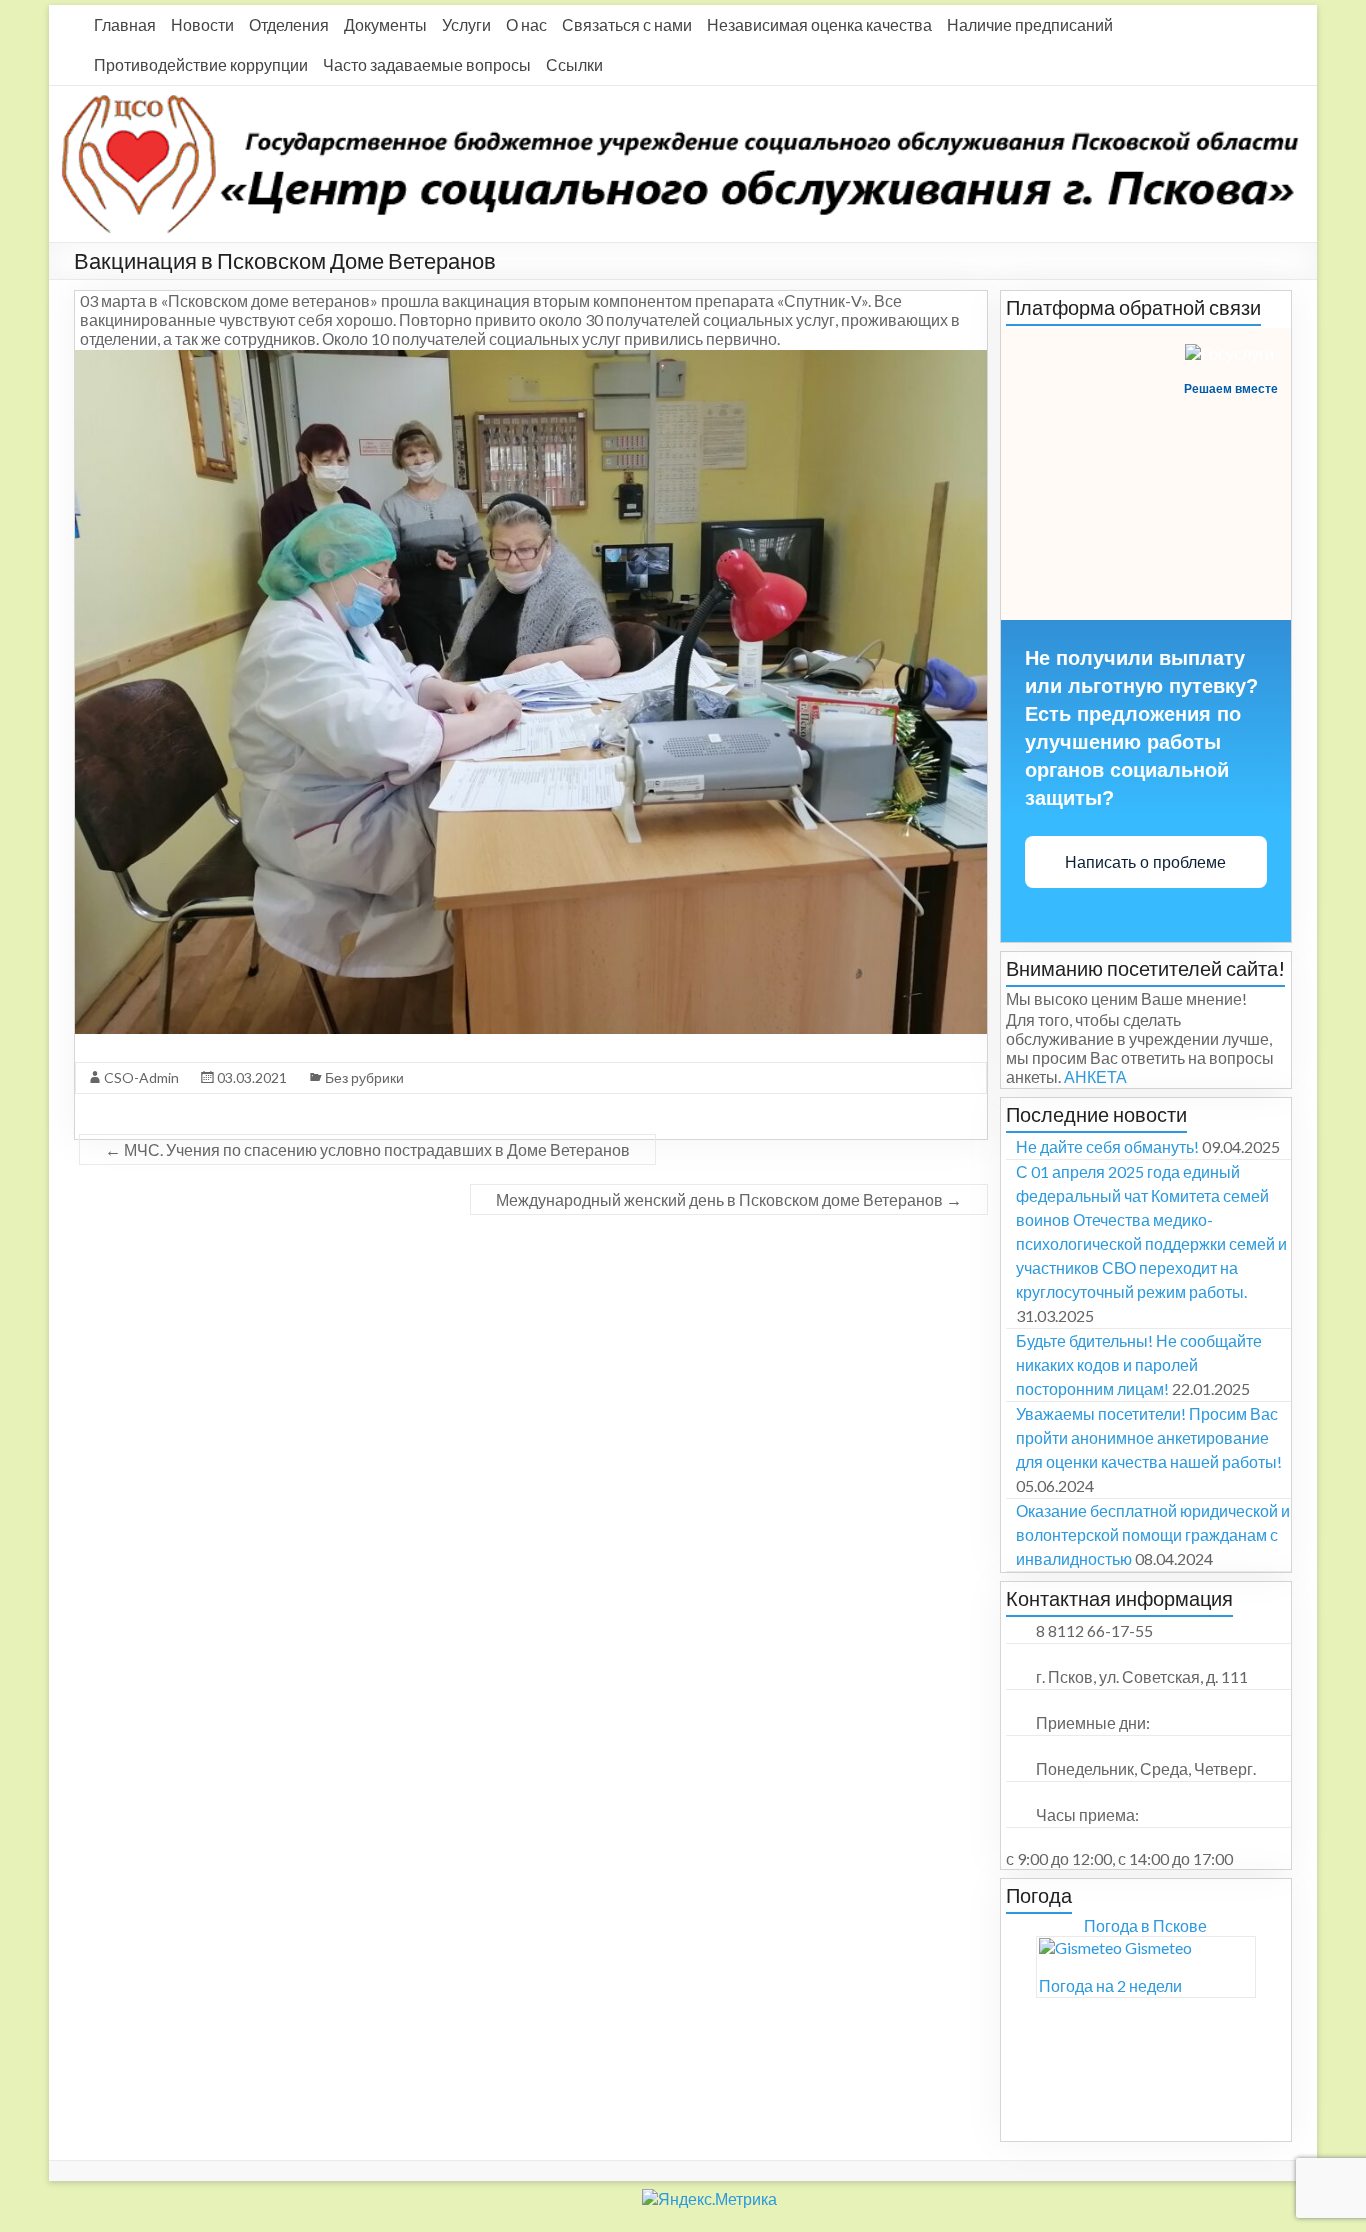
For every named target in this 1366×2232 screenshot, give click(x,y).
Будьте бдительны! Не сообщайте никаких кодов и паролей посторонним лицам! (1139, 1364)
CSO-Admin (141, 1077)
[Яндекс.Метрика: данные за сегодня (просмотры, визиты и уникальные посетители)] (388, 2195)
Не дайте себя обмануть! (1107, 1146)
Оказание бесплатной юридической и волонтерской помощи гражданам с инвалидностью (1153, 1534)
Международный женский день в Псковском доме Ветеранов (729, 1199)
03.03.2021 (252, 1077)
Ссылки (574, 64)
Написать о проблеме (1145, 862)
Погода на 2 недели (1110, 1985)
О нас (526, 24)
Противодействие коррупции (201, 64)
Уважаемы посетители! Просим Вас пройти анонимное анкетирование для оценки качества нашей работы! (1149, 1437)
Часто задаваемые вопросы (427, 64)
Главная (125, 24)
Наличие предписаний (1030, 24)
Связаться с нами (627, 24)
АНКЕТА (1095, 1076)
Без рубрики (364, 1077)
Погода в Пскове (1145, 1925)
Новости (202, 24)
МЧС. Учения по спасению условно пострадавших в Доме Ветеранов (367, 1149)
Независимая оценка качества (819, 24)
